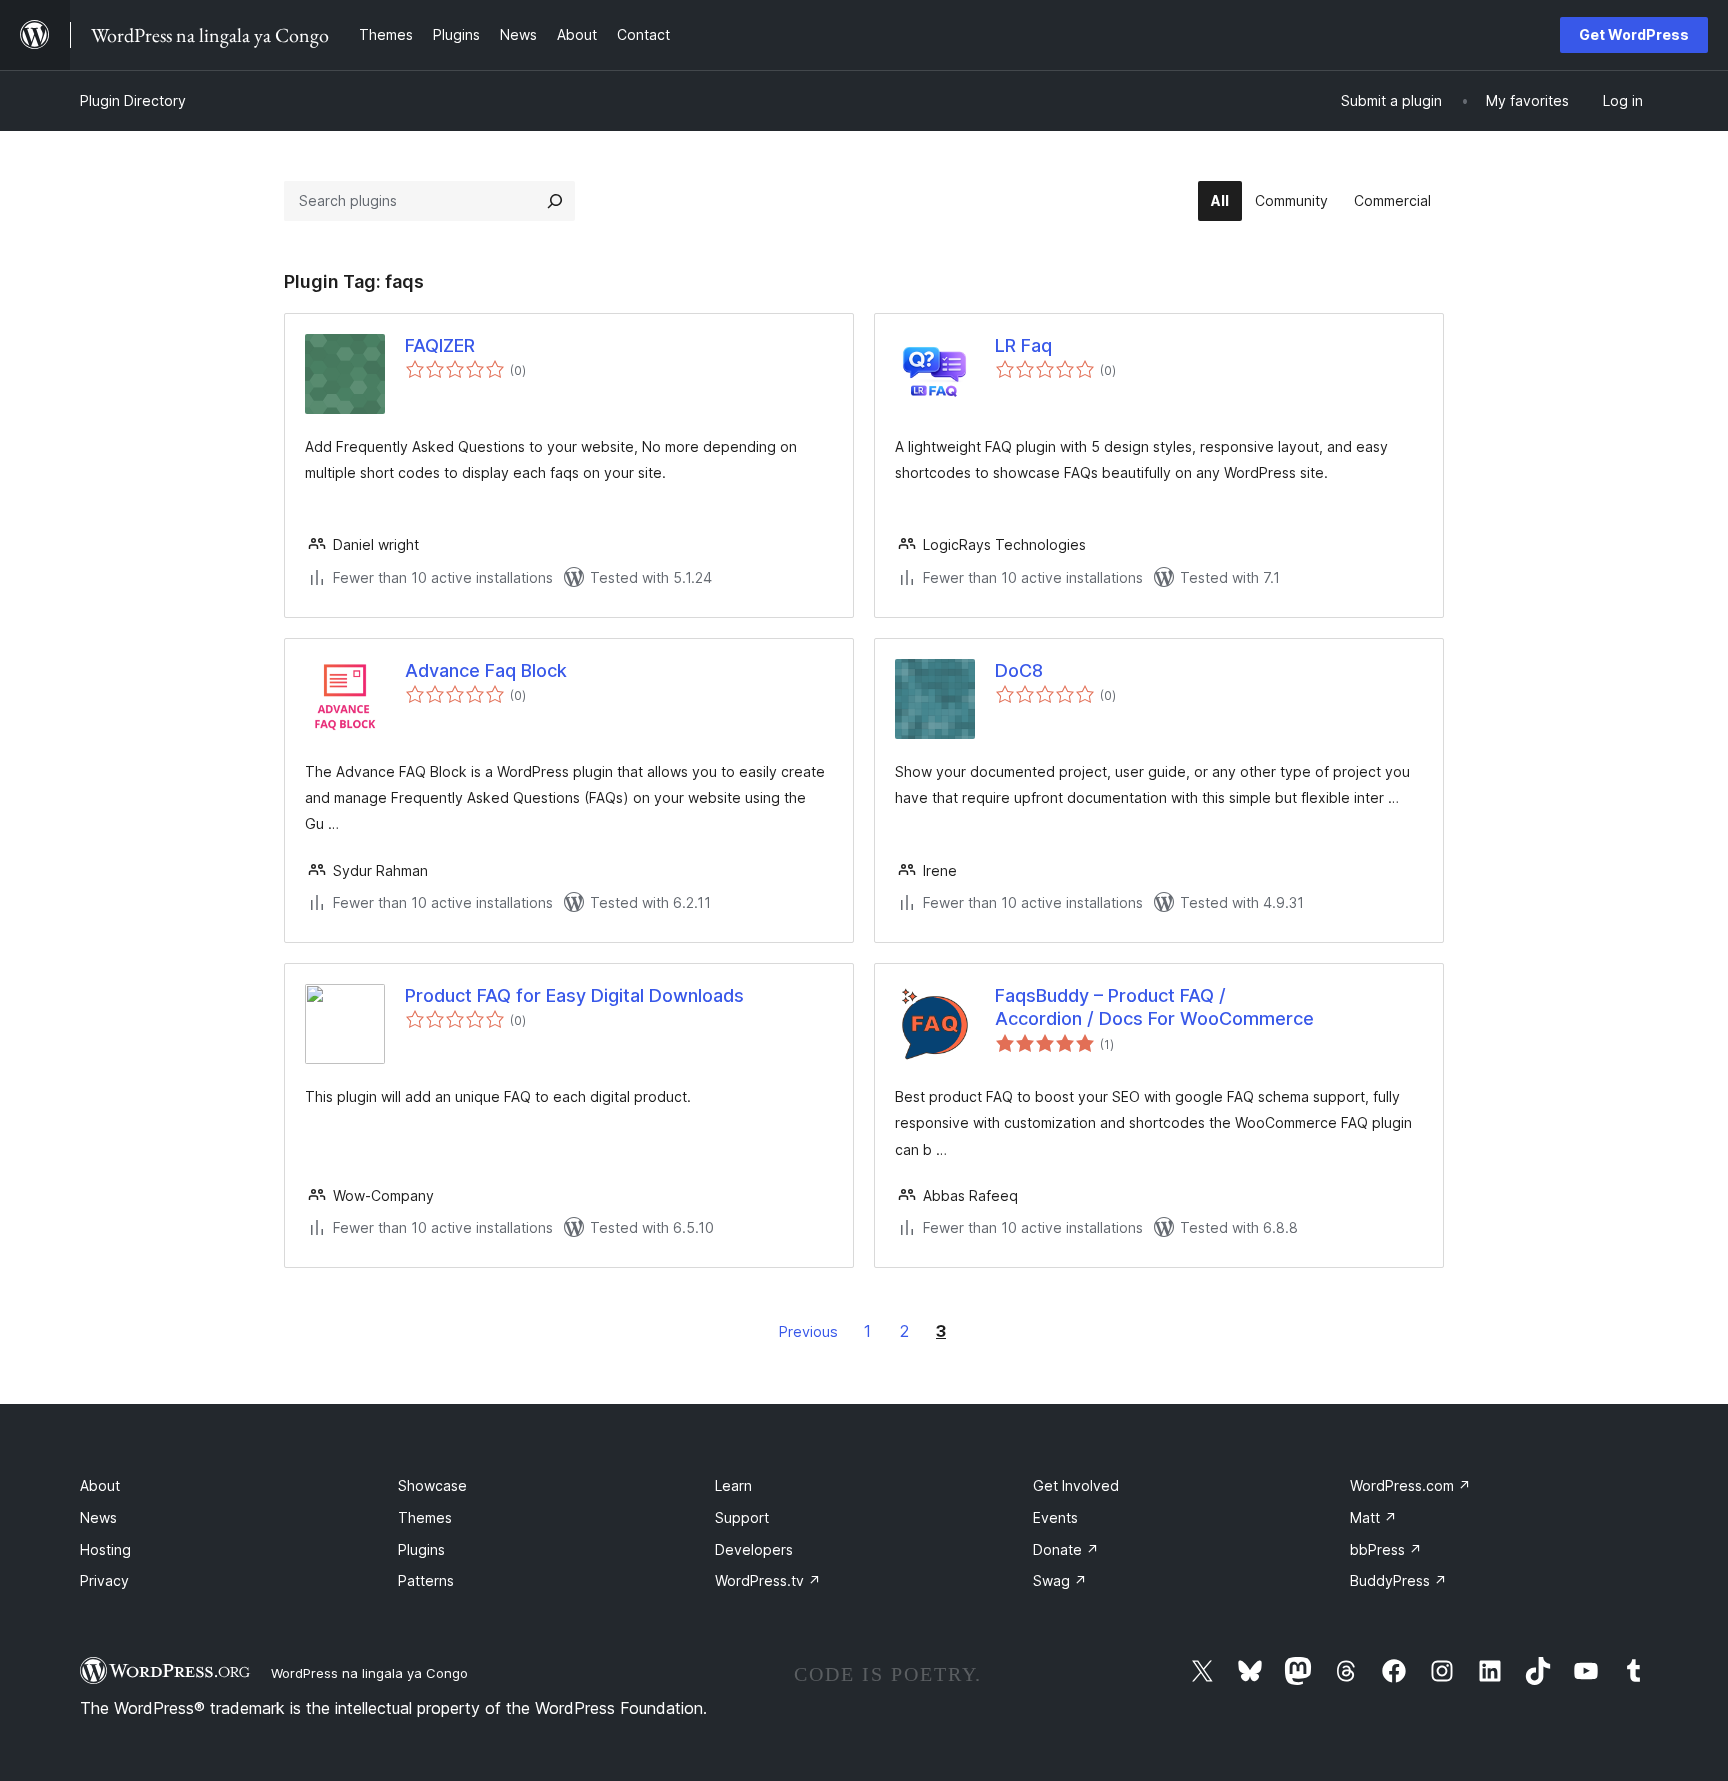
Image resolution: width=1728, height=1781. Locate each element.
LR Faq (1023, 345)
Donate (1066, 1549)
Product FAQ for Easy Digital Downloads (574, 995)
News (98, 1517)
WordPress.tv (768, 1580)
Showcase (432, 1485)
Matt (1373, 1517)
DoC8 (1019, 670)
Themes (425, 1517)
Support (742, 1517)
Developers (754, 1549)
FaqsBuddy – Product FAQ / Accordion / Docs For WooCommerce (1154, 1007)
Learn (733, 1485)
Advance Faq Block (486, 670)
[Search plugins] (555, 201)
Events (1055, 1517)
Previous (808, 1331)
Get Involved (1076, 1485)
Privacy (104, 1580)
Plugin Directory (133, 100)
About (100, 1485)
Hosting (105, 1549)
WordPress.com (1410, 1485)
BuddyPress (1398, 1580)
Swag (1060, 1580)
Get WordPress (1634, 34)
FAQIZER (440, 345)
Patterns (426, 1580)
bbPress (1386, 1549)
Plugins (421, 1549)
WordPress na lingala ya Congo (369, 1673)
